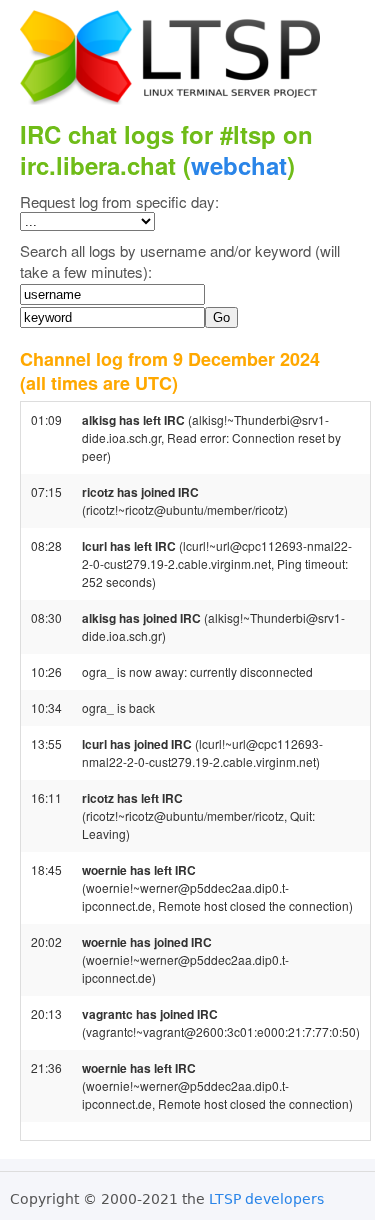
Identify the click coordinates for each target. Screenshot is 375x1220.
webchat (239, 165)
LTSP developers (266, 1199)
